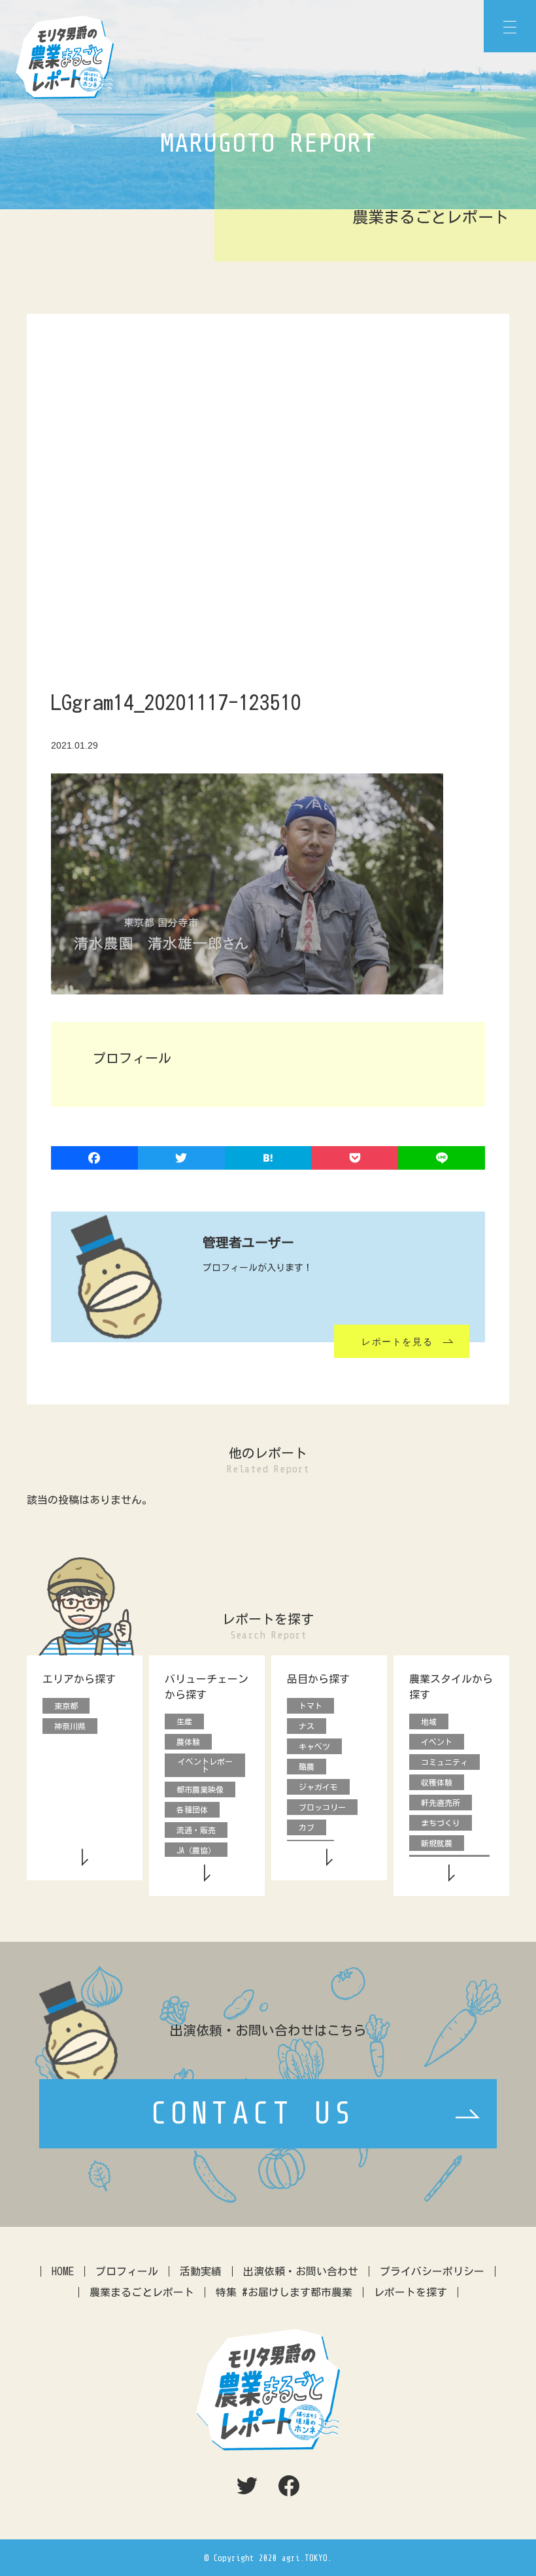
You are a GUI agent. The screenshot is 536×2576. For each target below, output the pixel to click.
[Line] (442, 1159)
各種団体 (192, 1810)
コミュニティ (444, 1762)
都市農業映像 (200, 1789)
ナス (307, 1726)
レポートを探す (410, 2292)
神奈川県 (70, 1726)
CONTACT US (253, 2114)
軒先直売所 (441, 1803)
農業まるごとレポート (142, 2292)
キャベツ (314, 1746)
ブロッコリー (322, 1807)
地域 (429, 1721)
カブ (307, 1827)
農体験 (188, 1742)
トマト (310, 1706)
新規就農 (437, 1843)
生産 (184, 1721)
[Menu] (510, 26)
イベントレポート (205, 1765)
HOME (63, 2271)
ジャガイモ (318, 1787)
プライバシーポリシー (432, 2271)
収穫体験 (437, 1782)
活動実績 (201, 2271)
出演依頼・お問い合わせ (301, 2271)
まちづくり (441, 1823)
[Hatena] (268, 1159)
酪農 (307, 1767)
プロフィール (127, 2271)
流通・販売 (196, 1830)
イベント (437, 1742)
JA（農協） (196, 1850)
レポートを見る (397, 1342)
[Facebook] (94, 1159)
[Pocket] (355, 1159)
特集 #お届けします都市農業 (284, 2292)
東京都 (66, 1706)
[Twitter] (181, 1159)
